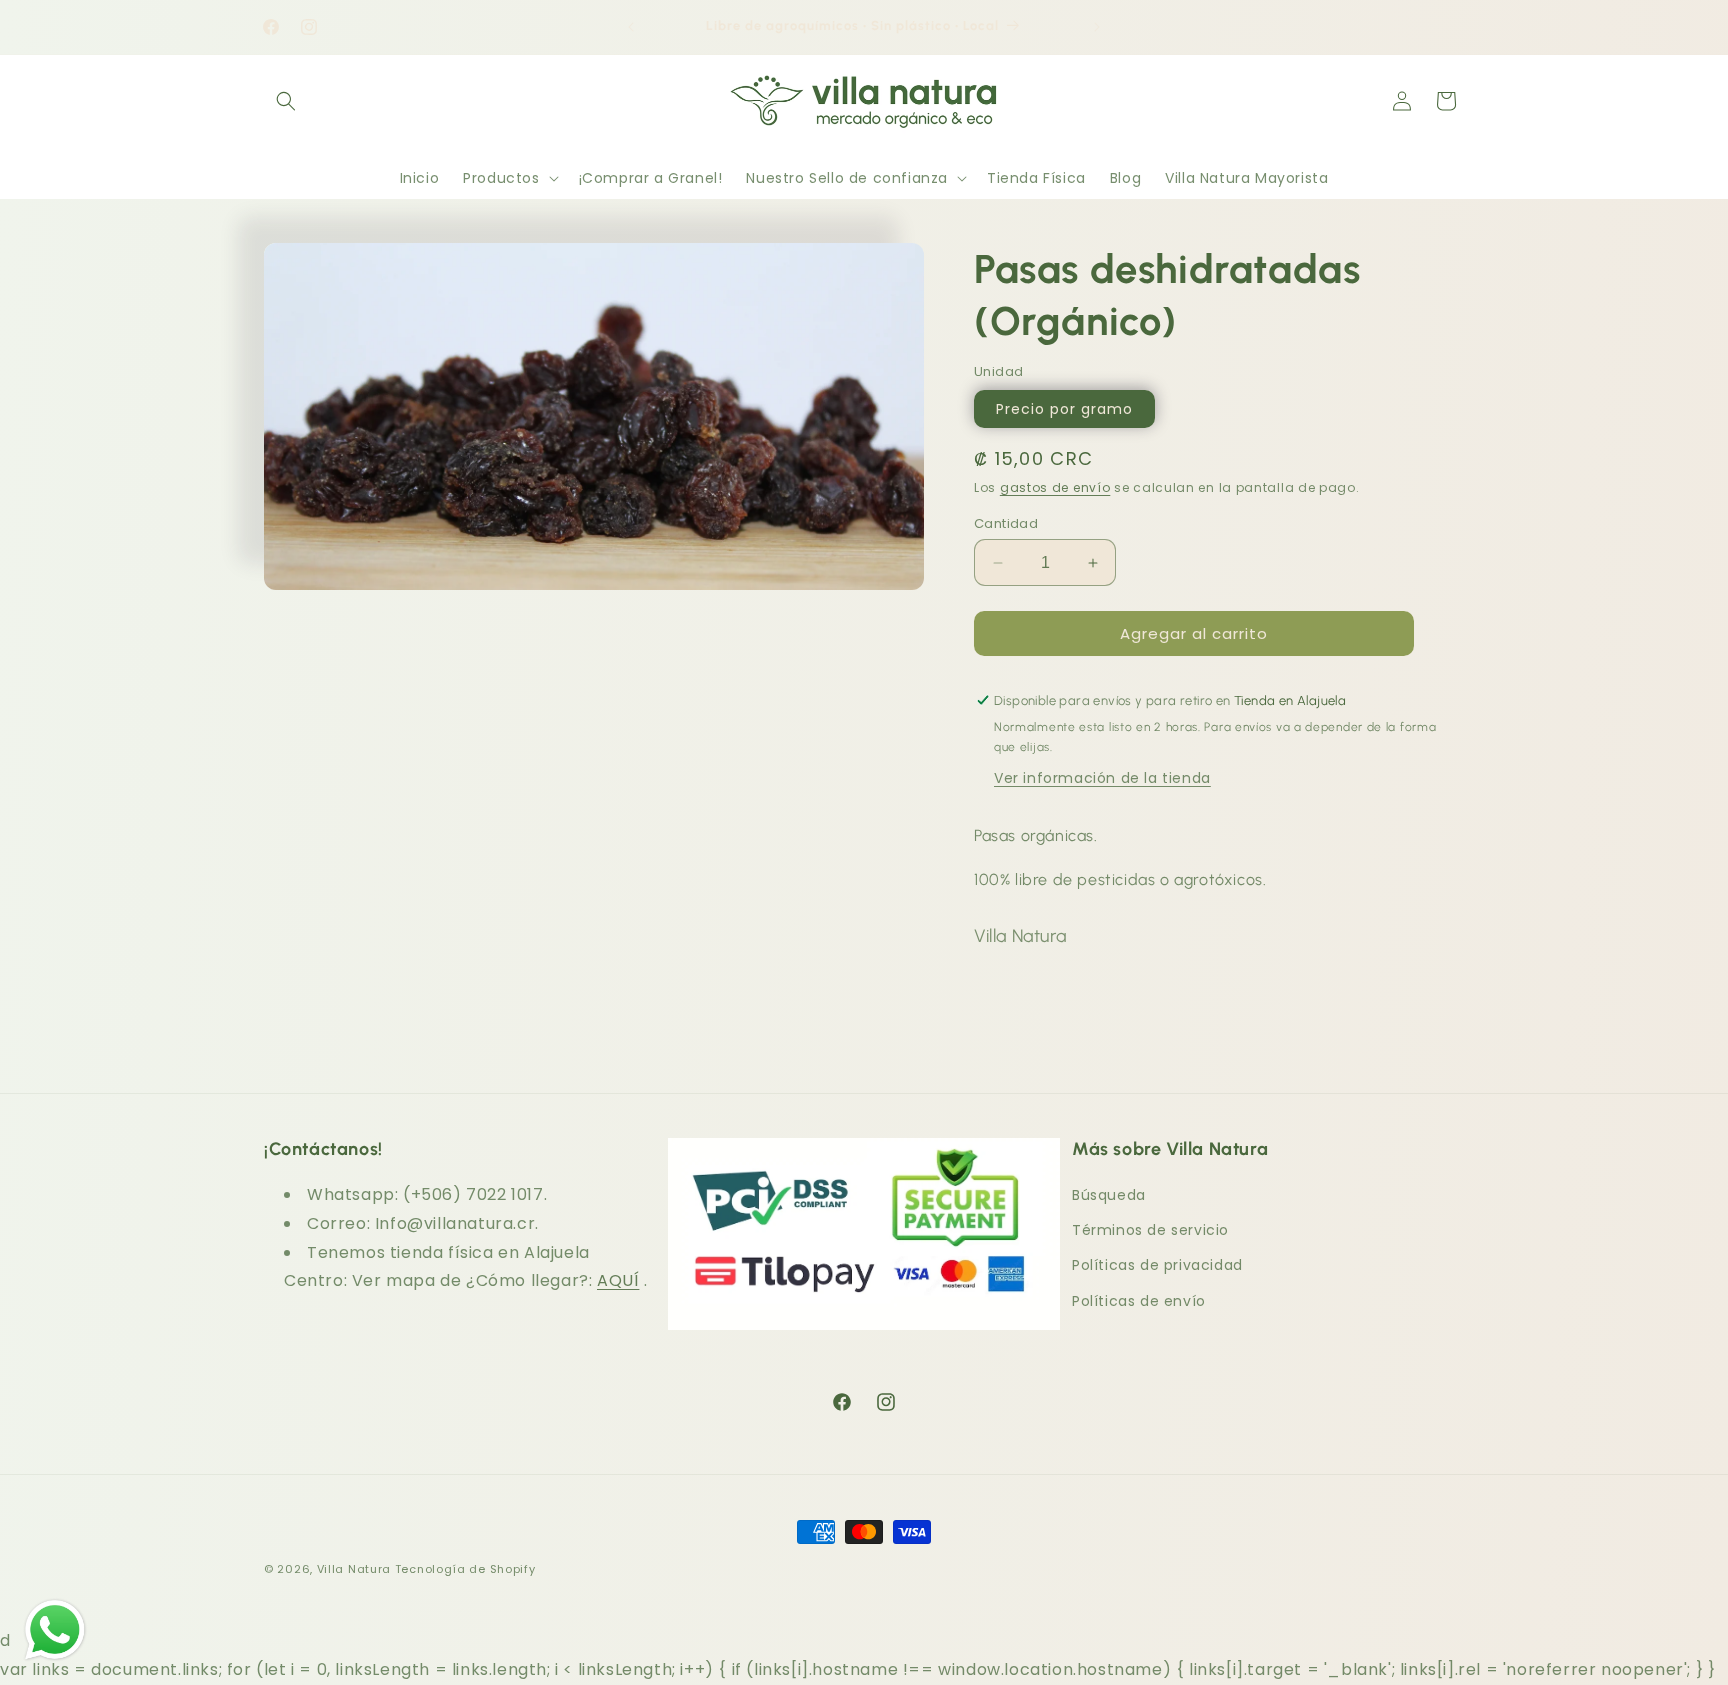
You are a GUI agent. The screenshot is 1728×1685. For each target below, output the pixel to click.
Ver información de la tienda (1102, 778)
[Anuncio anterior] (631, 27)
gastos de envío (1055, 487)
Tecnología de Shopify (465, 1569)
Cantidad (1006, 523)
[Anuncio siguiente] (1097, 27)
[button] (286, 101)
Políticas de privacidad (1157, 1266)
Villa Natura (354, 1569)
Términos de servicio (1150, 1231)
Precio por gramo (1064, 409)
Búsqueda (1109, 1195)
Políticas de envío (1139, 1301)
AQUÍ (618, 1281)
